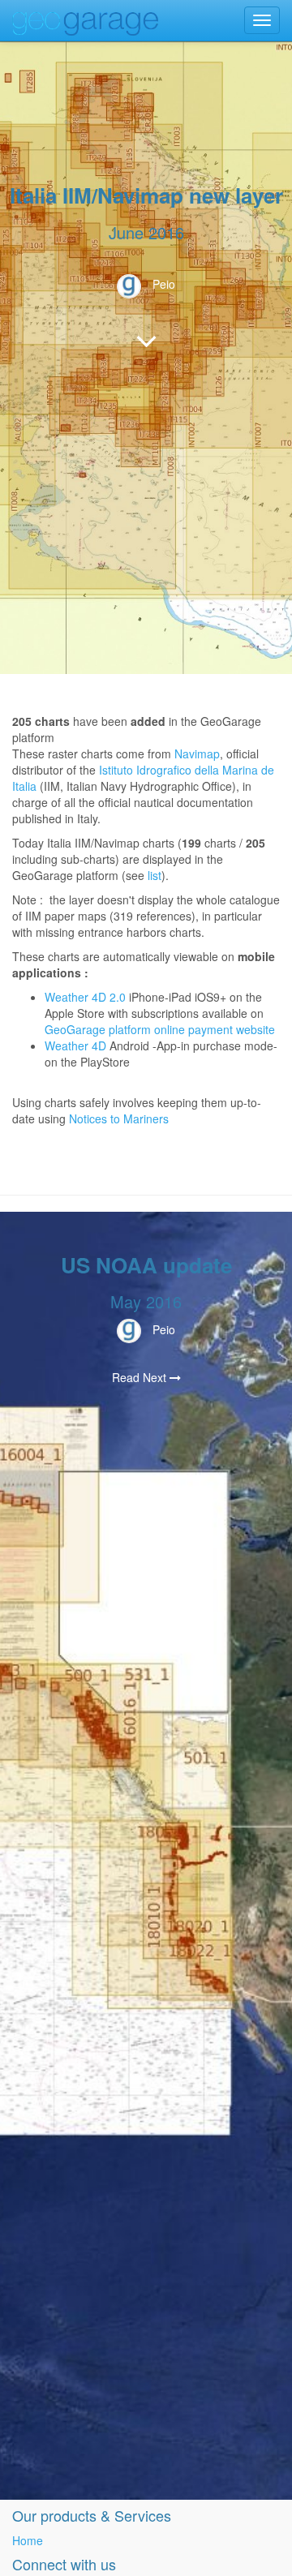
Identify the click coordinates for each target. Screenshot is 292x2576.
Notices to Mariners (119, 1118)
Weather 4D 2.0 (87, 997)
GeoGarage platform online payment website (160, 1029)
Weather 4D (75, 1045)
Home (28, 2540)
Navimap (197, 753)
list (155, 875)
